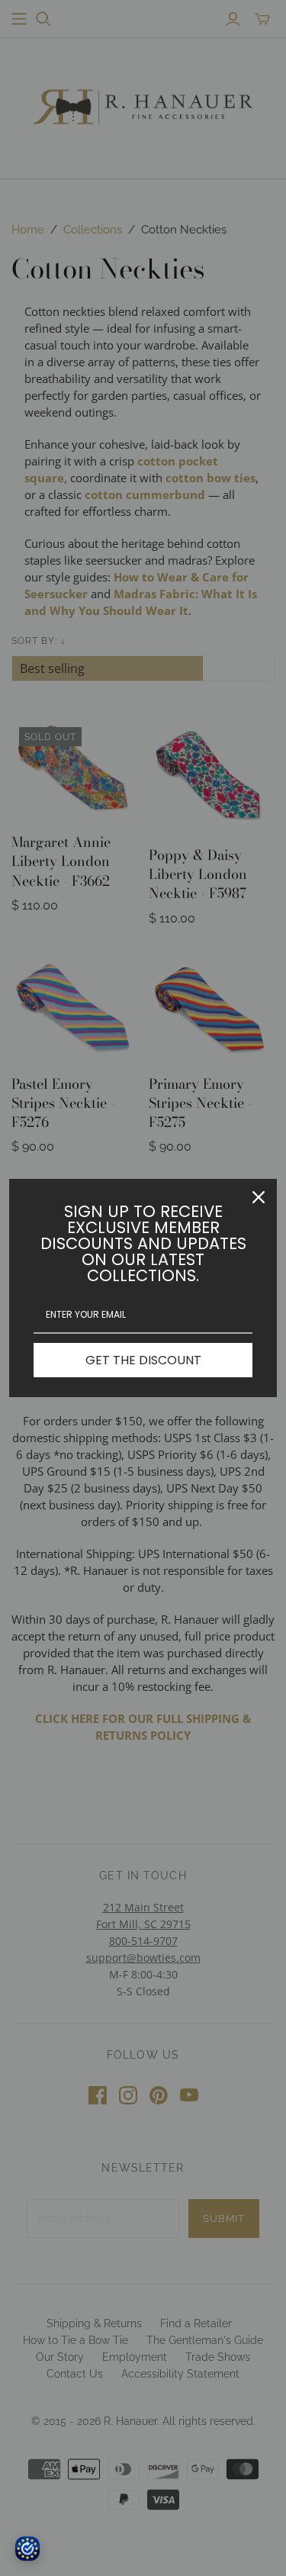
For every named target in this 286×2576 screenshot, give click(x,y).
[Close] (259, 1197)
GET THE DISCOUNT (143, 1360)
